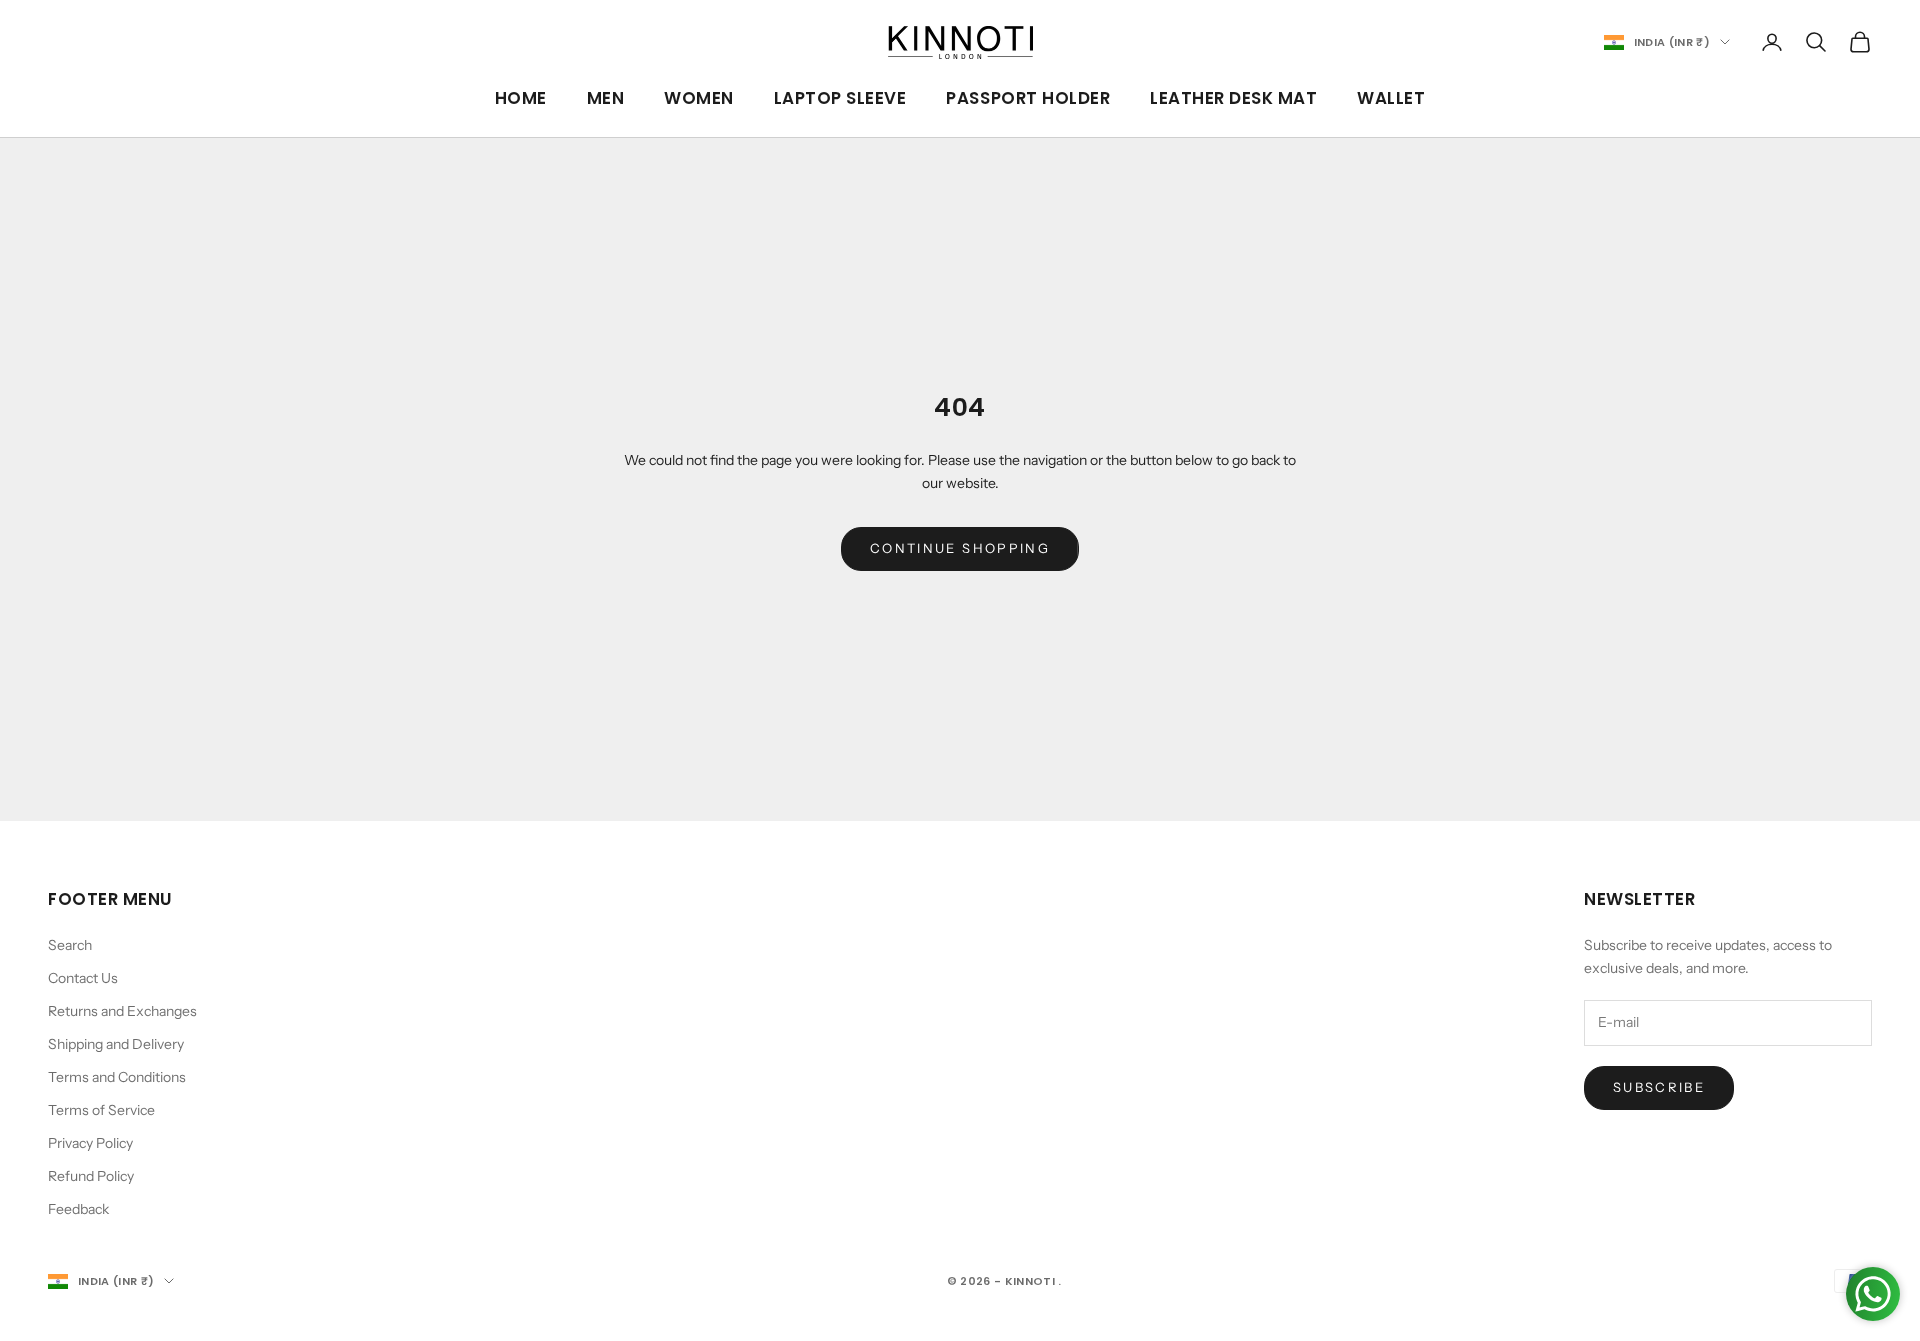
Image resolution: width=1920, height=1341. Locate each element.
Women (699, 98)
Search (70, 945)
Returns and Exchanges (122, 1011)
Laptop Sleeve (840, 98)
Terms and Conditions (117, 1077)
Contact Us (83, 978)
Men (606, 98)
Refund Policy (91, 1176)
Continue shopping (960, 548)
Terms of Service (101, 1110)
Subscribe (1659, 1087)
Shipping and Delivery (116, 1044)
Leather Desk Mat (1233, 98)
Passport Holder (1028, 98)
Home (521, 98)
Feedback (78, 1209)
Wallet (1391, 98)
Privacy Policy (90, 1143)
